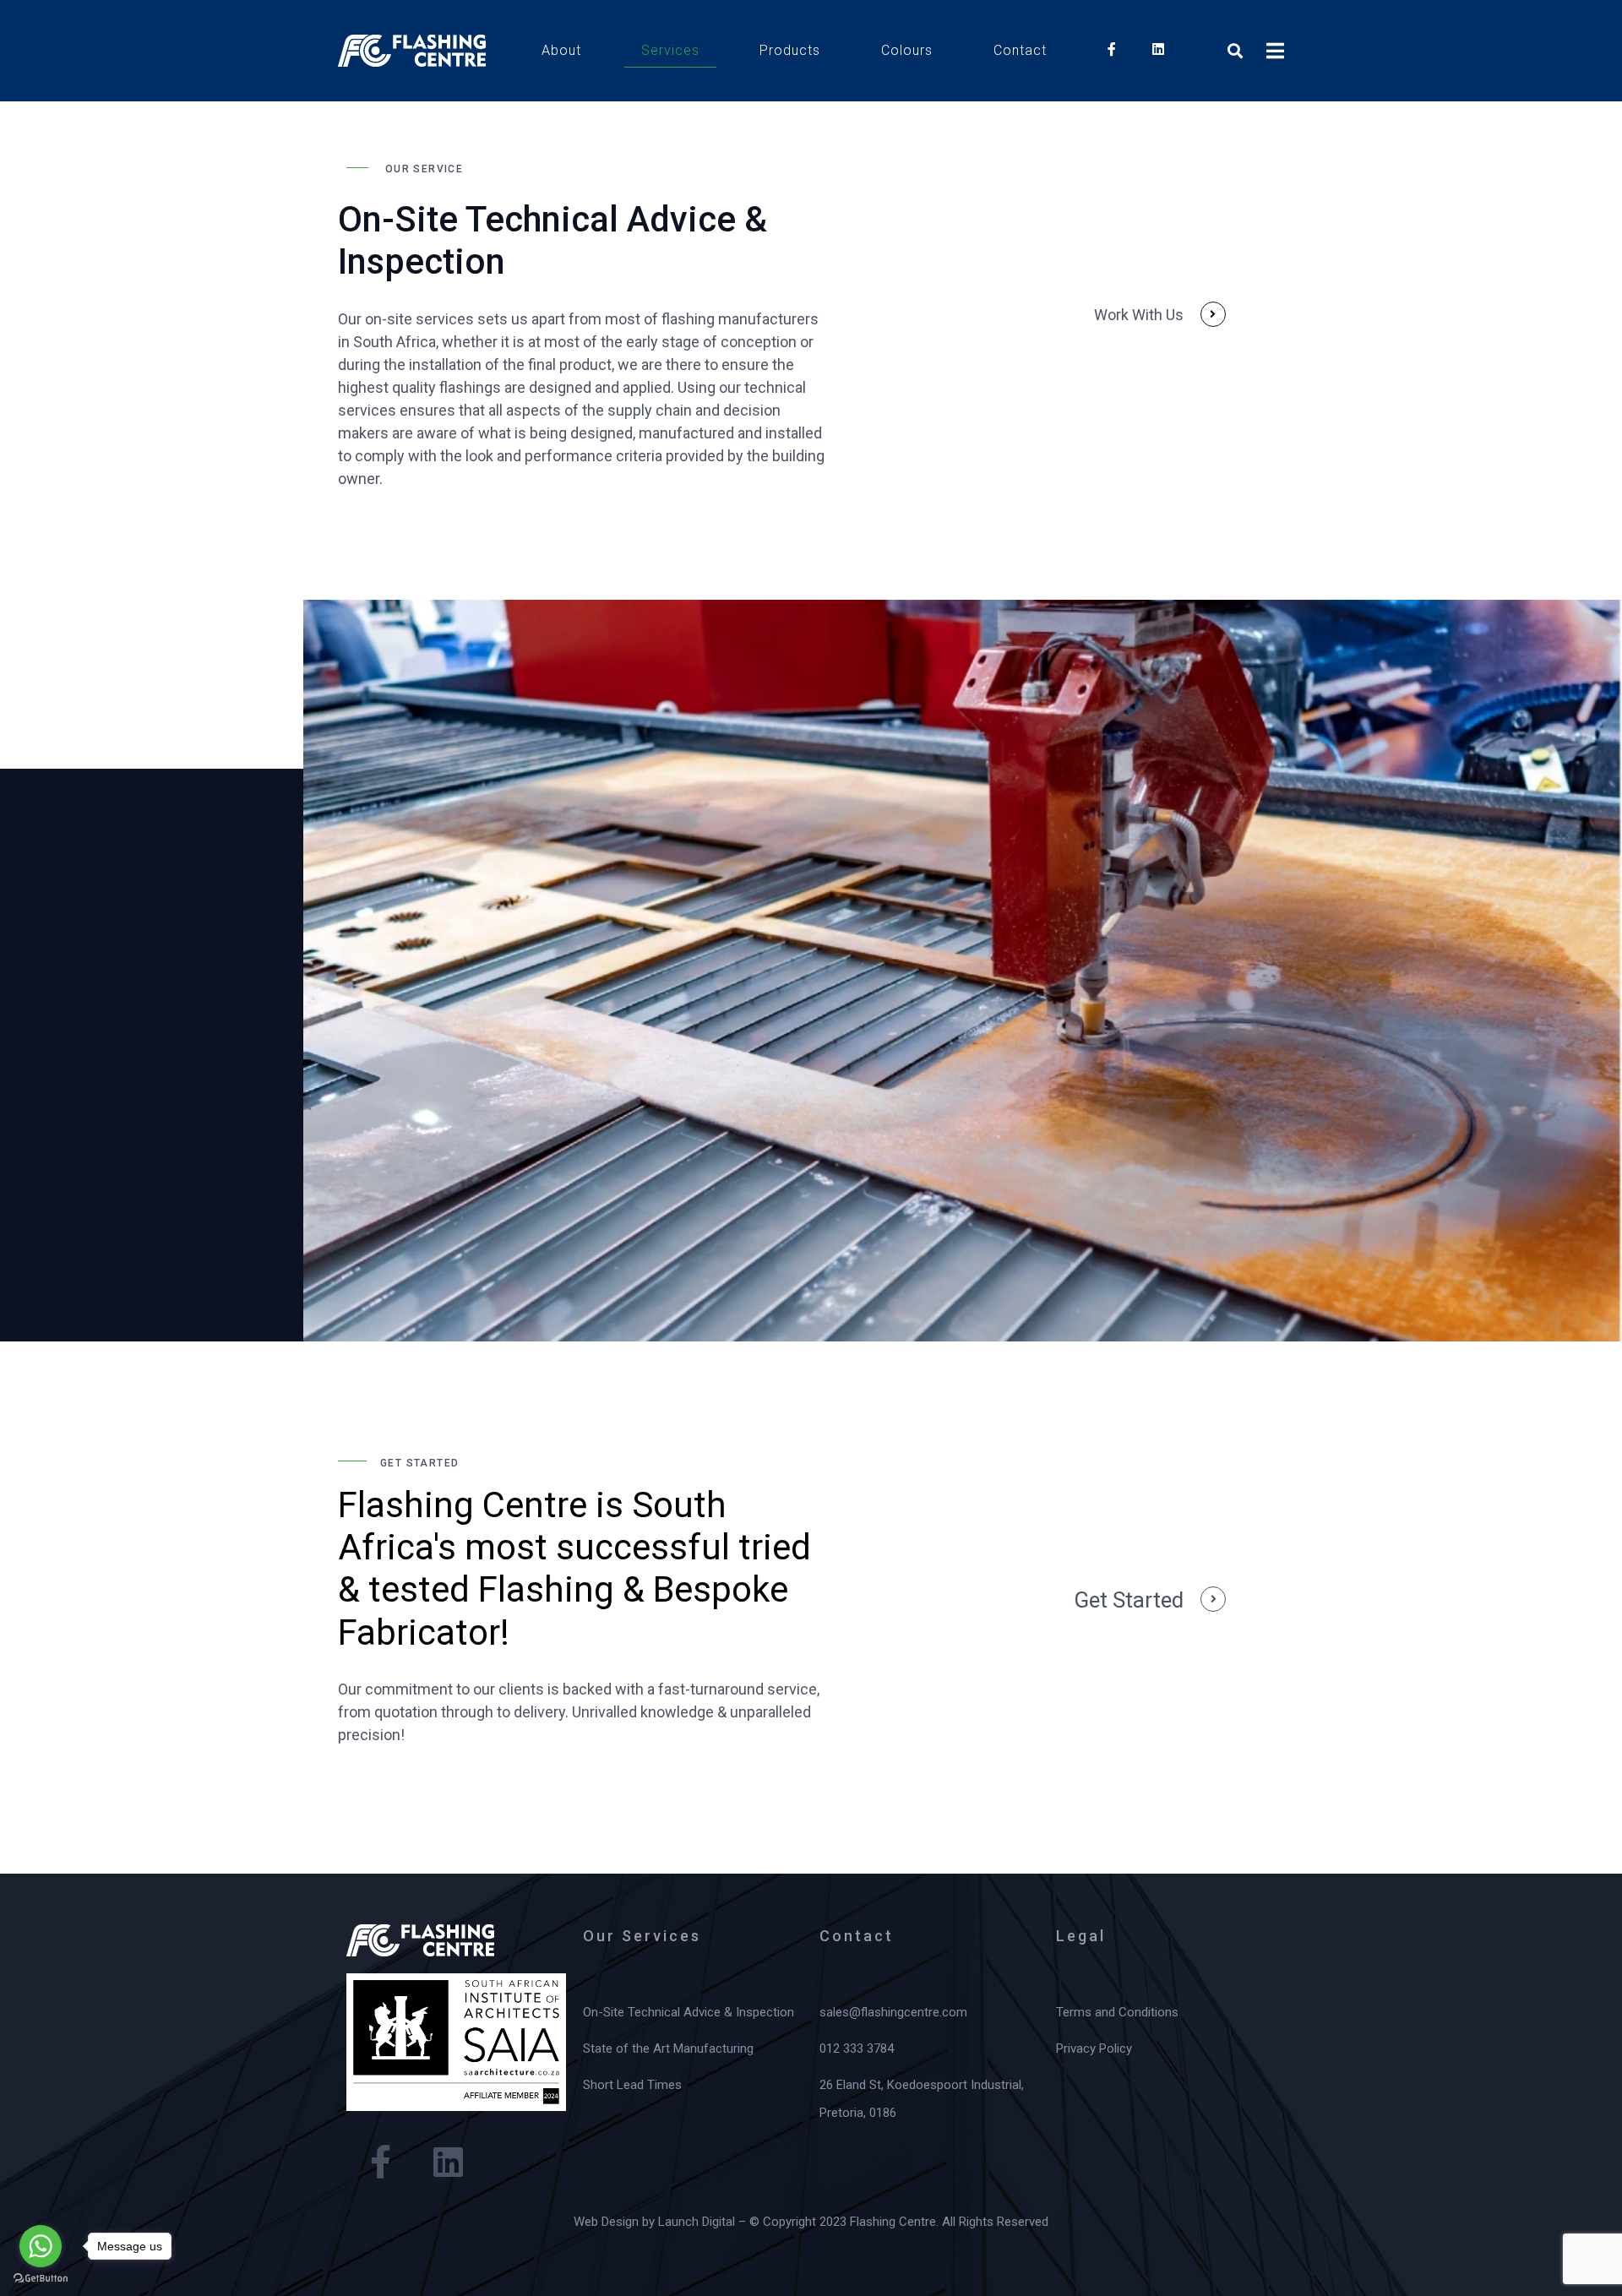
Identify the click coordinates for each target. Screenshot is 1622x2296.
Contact (1020, 50)
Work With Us (1139, 315)
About (561, 50)
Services (670, 50)
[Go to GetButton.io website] (41, 2279)
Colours (907, 50)
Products (790, 50)
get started (1129, 1600)
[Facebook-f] (380, 2162)
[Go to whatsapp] (41, 2246)
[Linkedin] (448, 2162)
